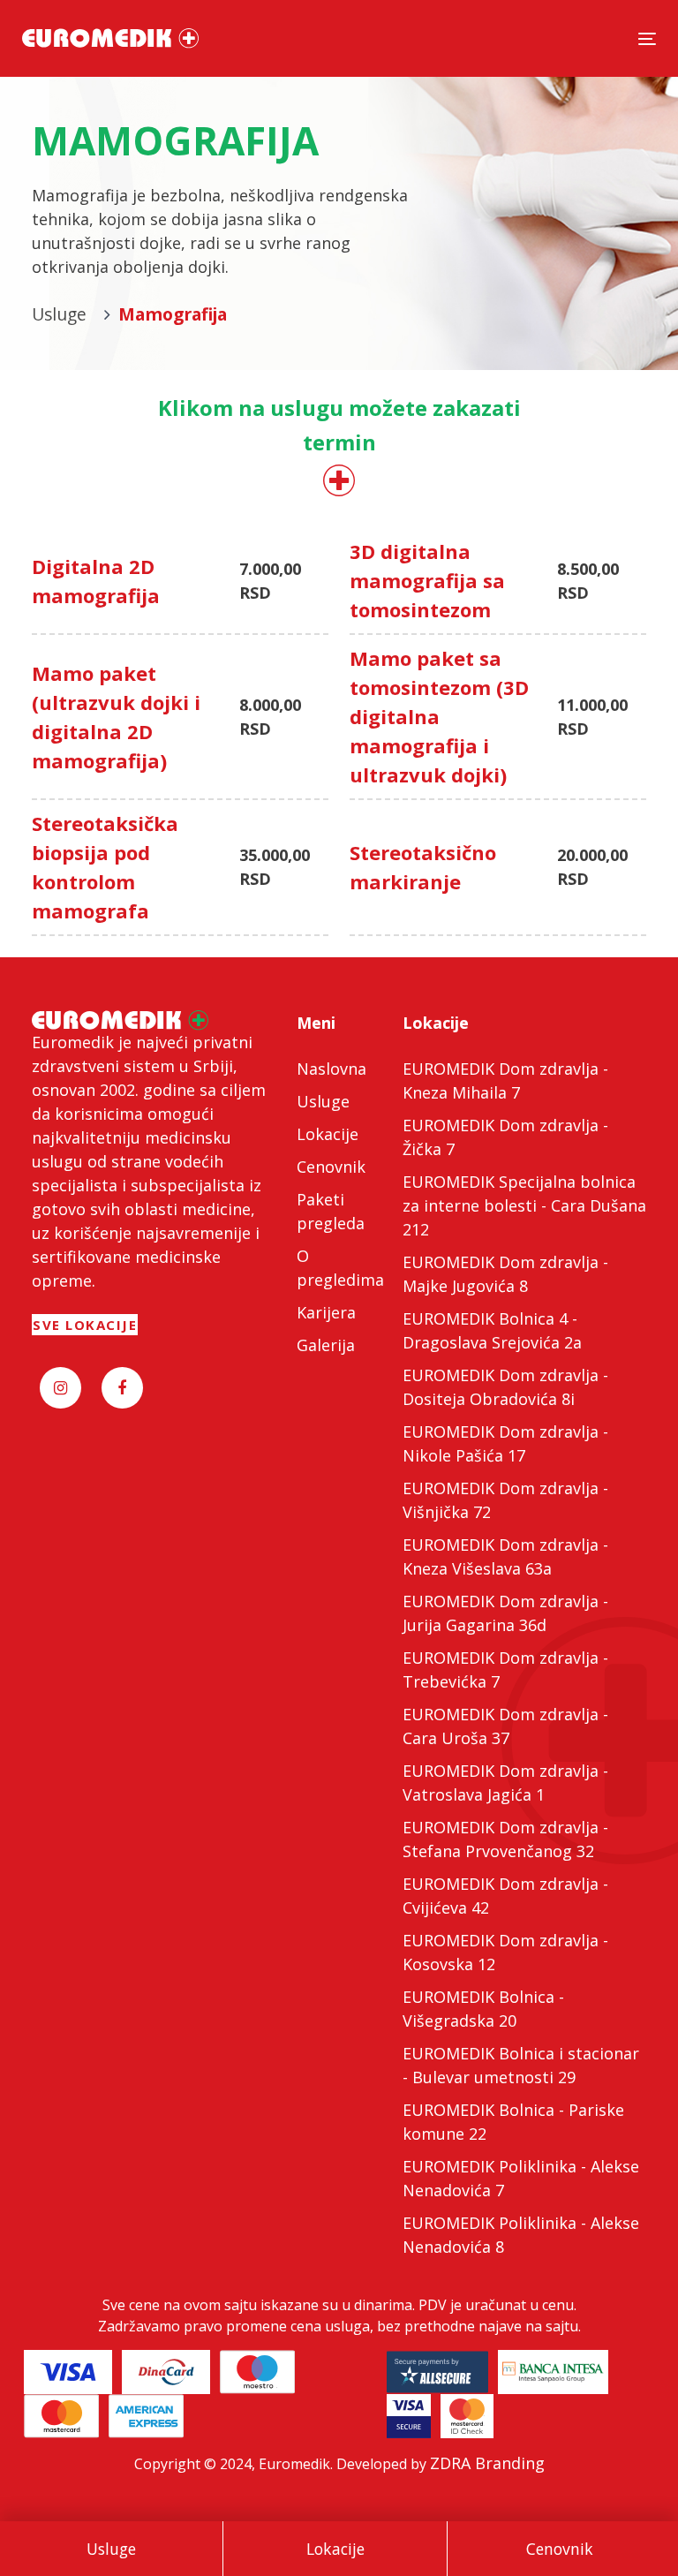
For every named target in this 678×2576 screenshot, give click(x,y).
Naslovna (331, 1069)
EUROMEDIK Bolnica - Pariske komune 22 (513, 2122)
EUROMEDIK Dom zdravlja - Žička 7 (505, 1137)
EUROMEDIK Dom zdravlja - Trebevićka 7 (505, 1669)
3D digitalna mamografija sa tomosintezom (427, 580)
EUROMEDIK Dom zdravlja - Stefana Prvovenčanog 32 (505, 1839)
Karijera (326, 1312)
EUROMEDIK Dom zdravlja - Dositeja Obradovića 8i (505, 1387)
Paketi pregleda (331, 1211)
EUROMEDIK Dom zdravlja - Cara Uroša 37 (505, 1726)
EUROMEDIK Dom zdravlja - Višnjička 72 (505, 1500)
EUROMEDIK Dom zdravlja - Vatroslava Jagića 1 (505, 1783)
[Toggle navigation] (647, 38)
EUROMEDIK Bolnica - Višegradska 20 (483, 2009)
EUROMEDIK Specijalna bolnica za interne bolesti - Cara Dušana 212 (524, 1205)
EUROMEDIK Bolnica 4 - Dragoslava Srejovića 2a (492, 1330)
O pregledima (339, 1268)
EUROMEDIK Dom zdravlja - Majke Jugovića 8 (505, 1274)
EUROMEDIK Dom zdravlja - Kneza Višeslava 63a (505, 1556)
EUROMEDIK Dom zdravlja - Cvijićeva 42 (505, 1896)
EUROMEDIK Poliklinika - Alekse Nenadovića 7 (521, 2178)
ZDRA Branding (487, 2463)
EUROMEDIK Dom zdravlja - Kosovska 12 (505, 1952)
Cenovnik (560, 2549)
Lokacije (335, 2549)
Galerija (326, 1345)
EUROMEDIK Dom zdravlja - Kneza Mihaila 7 (505, 1080)
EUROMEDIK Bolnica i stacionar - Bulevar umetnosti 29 (521, 2065)
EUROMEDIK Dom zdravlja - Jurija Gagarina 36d (505, 1613)
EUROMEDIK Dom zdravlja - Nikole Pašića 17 (505, 1443)
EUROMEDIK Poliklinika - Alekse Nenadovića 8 (521, 2235)
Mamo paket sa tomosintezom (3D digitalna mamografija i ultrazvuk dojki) (439, 716)
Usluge (111, 2549)
